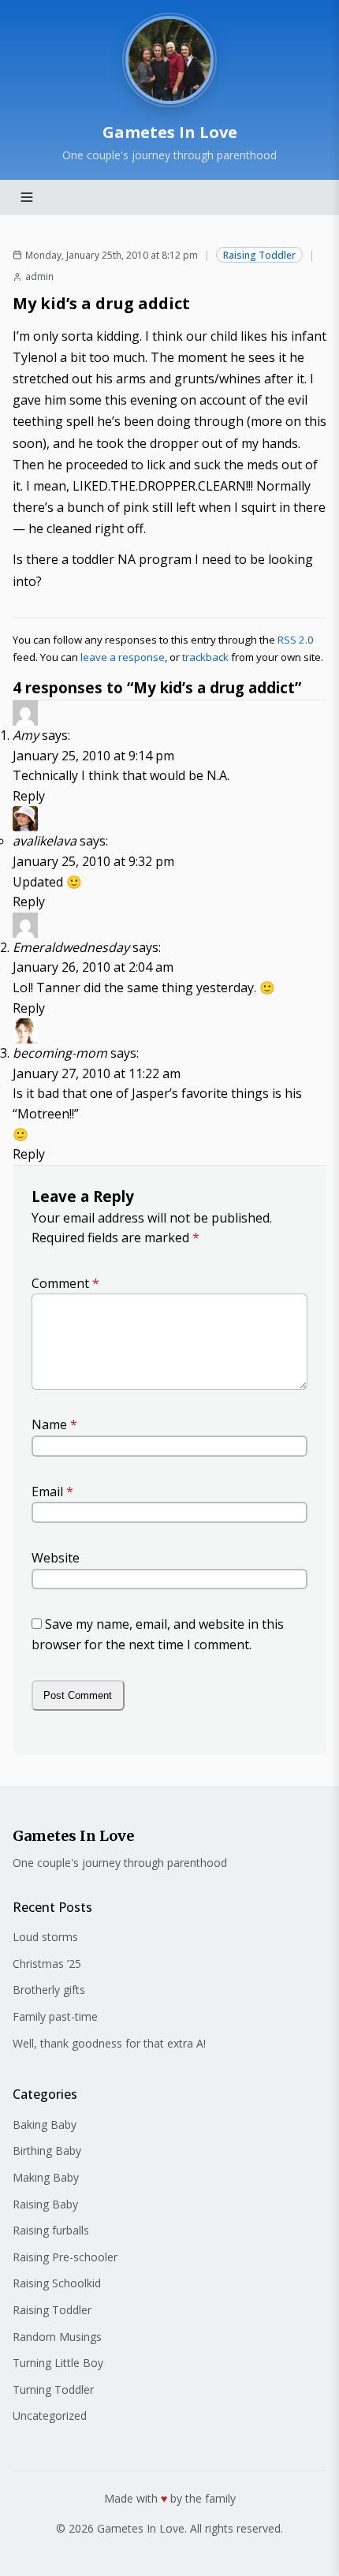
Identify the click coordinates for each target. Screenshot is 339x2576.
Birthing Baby (47, 2150)
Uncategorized (50, 2415)
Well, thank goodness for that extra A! (109, 2043)
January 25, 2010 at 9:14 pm (93, 756)
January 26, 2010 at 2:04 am (93, 967)
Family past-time (55, 2016)
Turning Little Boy (58, 2363)
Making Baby (46, 2177)
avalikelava (45, 841)
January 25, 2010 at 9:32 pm (93, 861)
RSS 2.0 (296, 640)
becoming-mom (60, 1053)
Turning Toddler (53, 2389)
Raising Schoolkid (57, 2283)
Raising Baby (45, 2204)
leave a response (123, 657)
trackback (205, 657)
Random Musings (57, 2337)
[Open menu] (27, 197)
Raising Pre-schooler (65, 2257)
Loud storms (45, 1937)
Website (56, 1558)
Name (54, 1424)
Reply (29, 796)
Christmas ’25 (47, 1964)
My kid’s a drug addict (101, 303)
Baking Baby (45, 2124)
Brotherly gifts (49, 1990)
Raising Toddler (259, 255)
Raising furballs (51, 2230)
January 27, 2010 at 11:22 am (97, 1073)
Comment (65, 1283)
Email (52, 1491)
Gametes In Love (170, 132)
